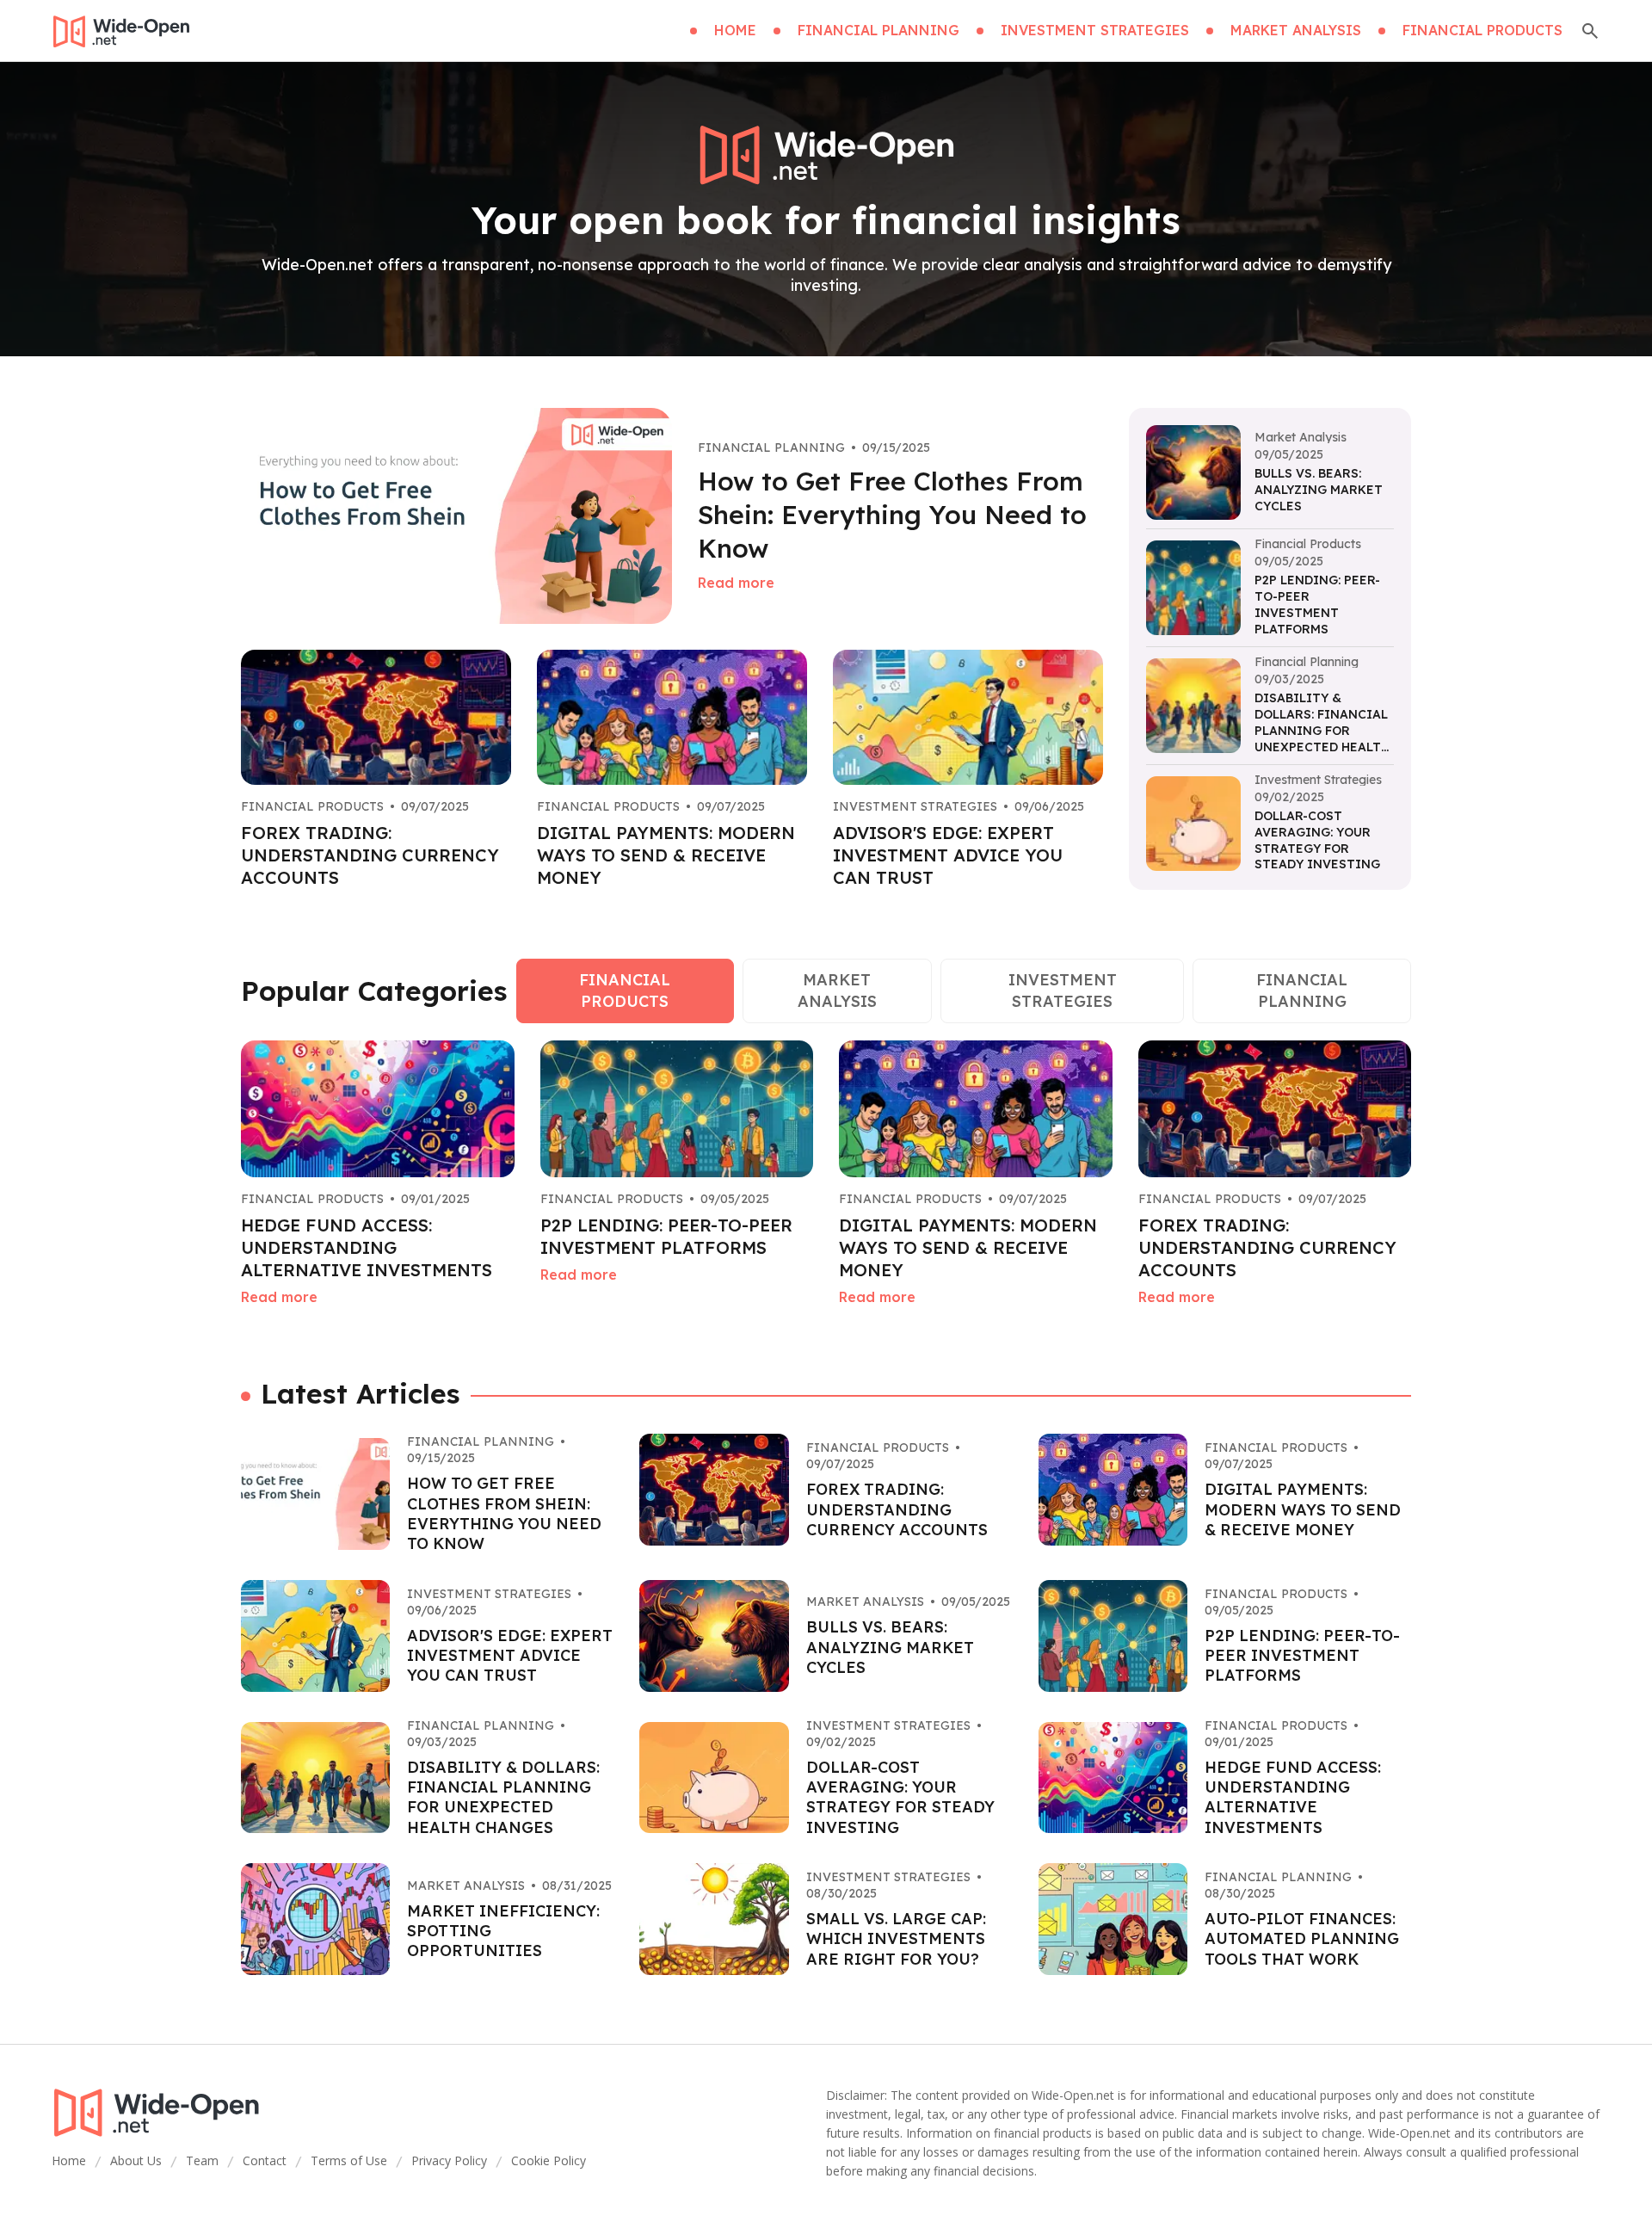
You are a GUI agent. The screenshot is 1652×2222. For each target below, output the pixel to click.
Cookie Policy (549, 2160)
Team (202, 2160)
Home (69, 2160)
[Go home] (121, 31)
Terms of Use (349, 2160)
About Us (136, 2160)
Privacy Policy (449, 2160)
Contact (265, 2160)
